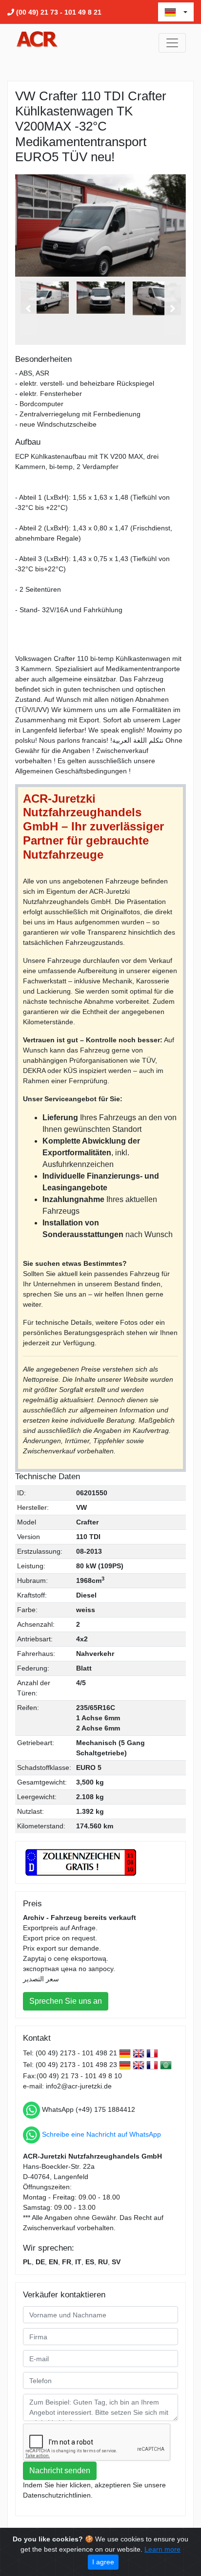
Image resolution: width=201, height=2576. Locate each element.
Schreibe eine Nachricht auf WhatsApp (101, 2134)
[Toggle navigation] (172, 43)
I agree (103, 2562)
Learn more (162, 2549)
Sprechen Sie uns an (66, 2001)
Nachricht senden (60, 2471)
